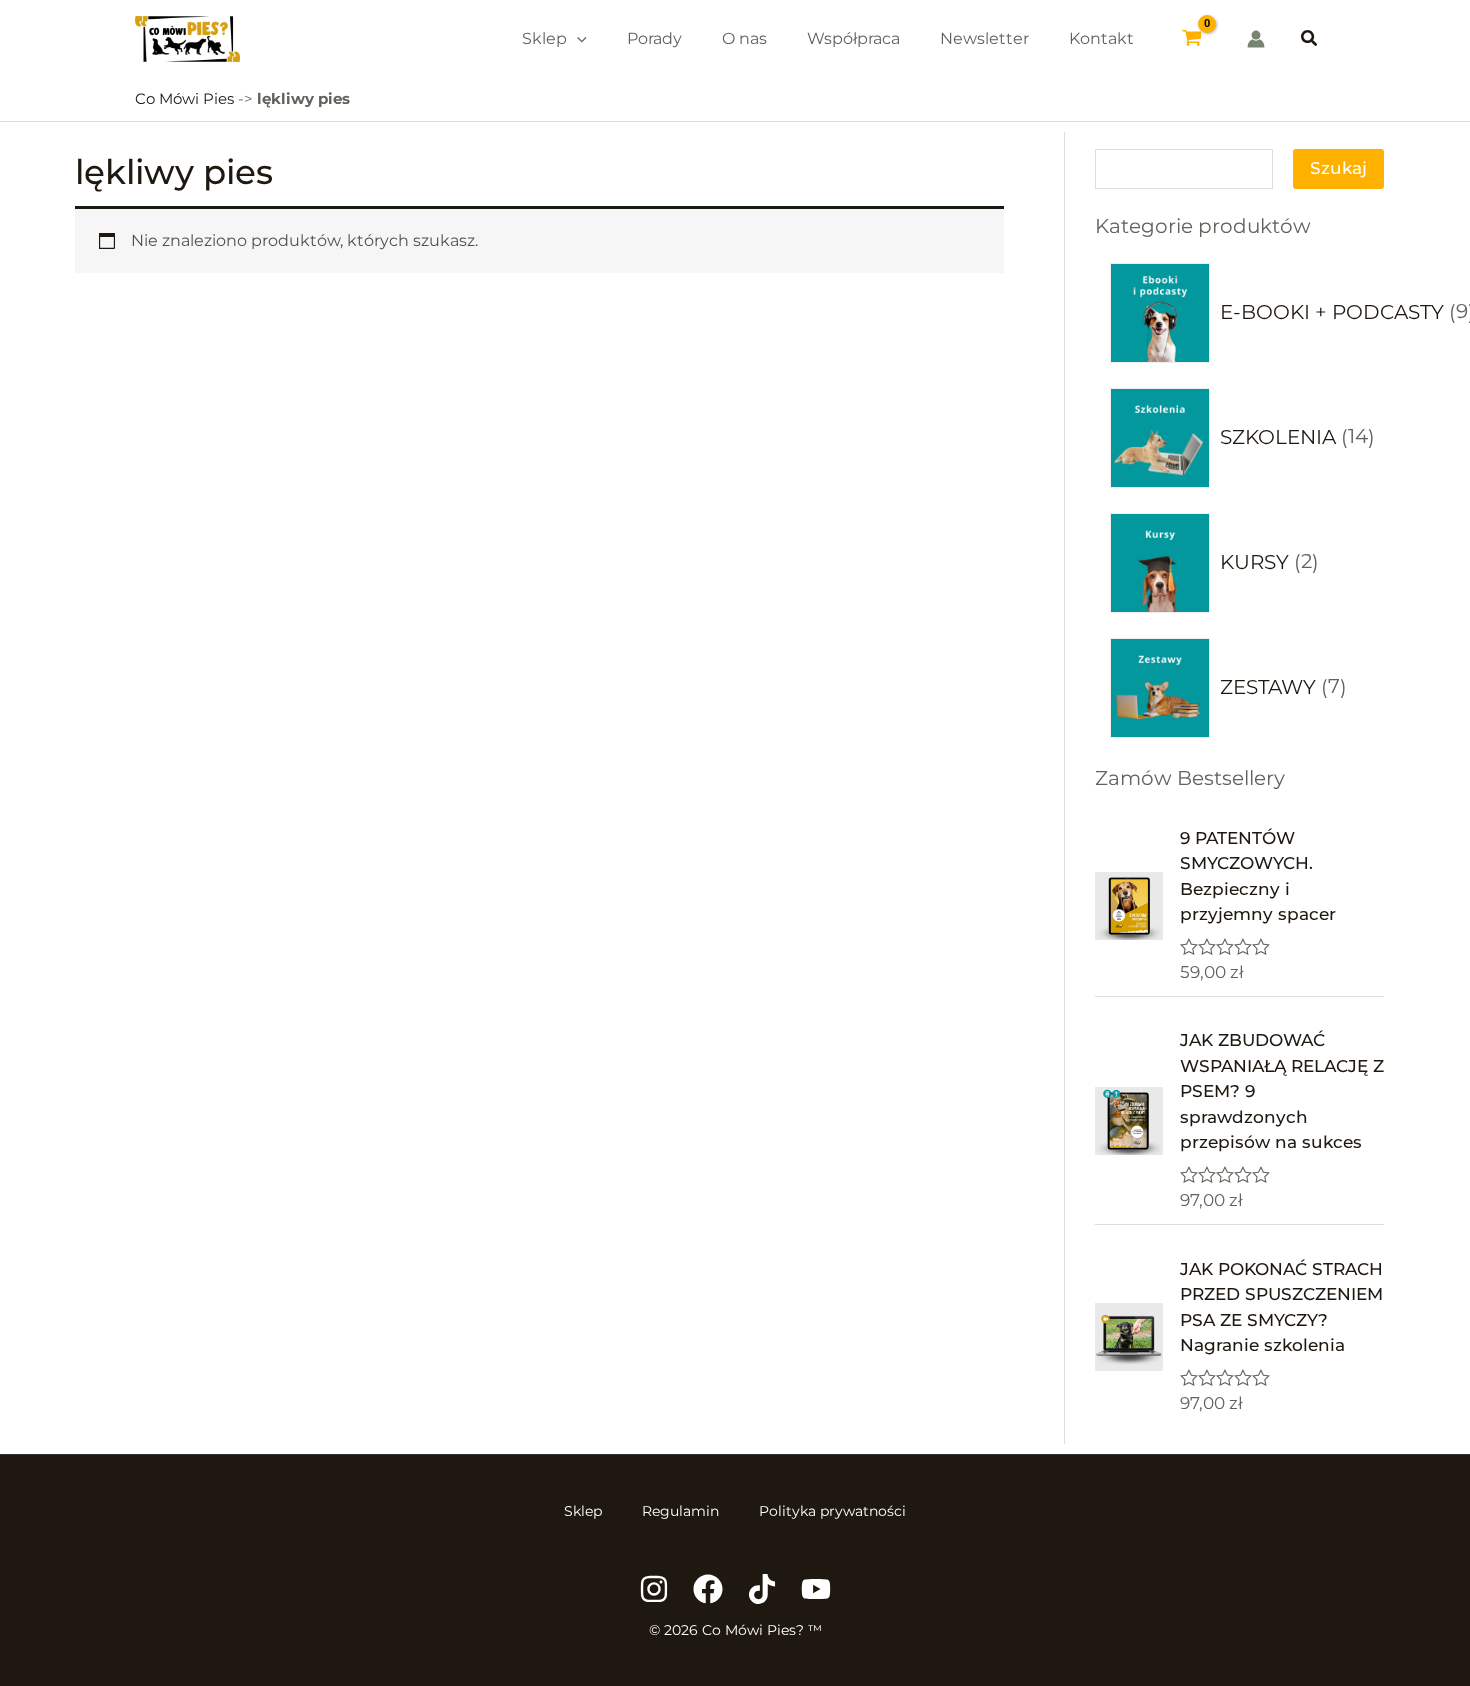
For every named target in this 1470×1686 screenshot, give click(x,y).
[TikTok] (762, 1589)
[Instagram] (654, 1589)
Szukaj (1338, 168)
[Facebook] (708, 1589)
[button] (1310, 39)
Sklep (583, 1511)
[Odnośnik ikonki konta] (1256, 39)
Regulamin (680, 1511)
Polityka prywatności (832, 1511)
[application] (577, 38)
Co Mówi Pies (184, 98)
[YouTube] (816, 1589)
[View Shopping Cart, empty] (1192, 39)
